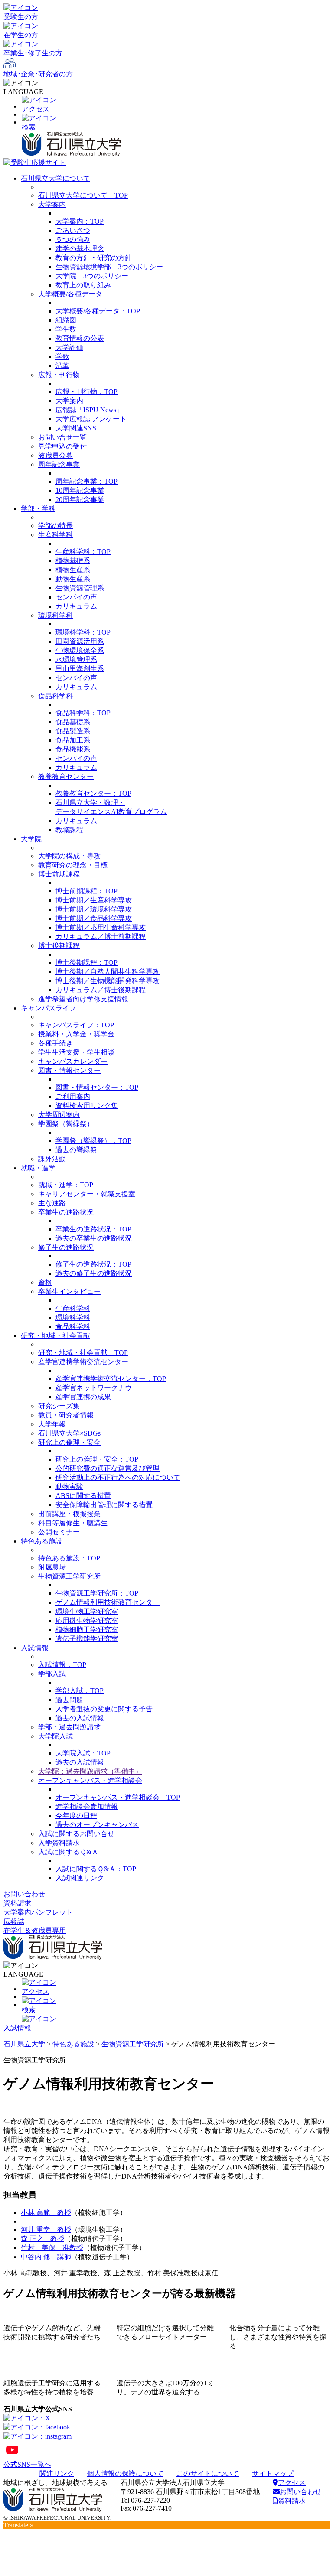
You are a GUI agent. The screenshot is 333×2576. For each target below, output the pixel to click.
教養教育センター (66, 777)
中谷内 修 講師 (46, 2257)
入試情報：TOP (62, 1665)
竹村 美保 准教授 (52, 2248)
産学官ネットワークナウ (94, 1388)
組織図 (66, 320)
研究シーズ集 (59, 1406)
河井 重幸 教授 (46, 2229)
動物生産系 (73, 579)
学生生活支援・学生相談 (76, 1052)
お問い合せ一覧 (62, 437)
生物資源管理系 (80, 588)
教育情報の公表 (80, 338)
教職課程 (69, 830)
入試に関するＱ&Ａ (68, 1852)
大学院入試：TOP (83, 1753)
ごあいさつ (73, 230)
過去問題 (69, 1700)
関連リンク (57, 2473)
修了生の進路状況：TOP (93, 1264)
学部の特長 (55, 526)
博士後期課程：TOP (87, 962)
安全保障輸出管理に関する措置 (104, 1505)
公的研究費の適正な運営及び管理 (108, 1468)
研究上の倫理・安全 (69, 1442)
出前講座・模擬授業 (69, 1514)
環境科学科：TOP (83, 632)
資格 (45, 1282)
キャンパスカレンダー (73, 1061)
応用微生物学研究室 (87, 1620)
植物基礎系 (73, 561)
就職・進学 (38, 1168)
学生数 (66, 329)
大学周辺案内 (59, 1115)
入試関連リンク (80, 1878)
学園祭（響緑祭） (66, 1124)
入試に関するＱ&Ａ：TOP (96, 1869)
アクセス (292, 2483)
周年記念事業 (59, 464)
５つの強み (73, 239)
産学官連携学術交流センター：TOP (111, 1379)
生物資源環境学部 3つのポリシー (109, 267)
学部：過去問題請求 (69, 1727)
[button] (166, 123)
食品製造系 (73, 731)
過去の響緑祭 (76, 1150)
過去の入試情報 (80, 1718)
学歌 (62, 357)
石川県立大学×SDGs (69, 1433)
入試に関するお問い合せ (76, 1834)
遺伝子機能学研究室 (87, 1639)
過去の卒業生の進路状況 (94, 1238)
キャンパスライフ (49, 1008)
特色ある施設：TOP (69, 1558)
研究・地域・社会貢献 (55, 1336)
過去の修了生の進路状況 (94, 1273)
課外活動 (52, 1159)
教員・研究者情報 (66, 1415)
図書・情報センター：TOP (97, 1087)
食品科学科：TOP (83, 713)
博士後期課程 (59, 946)
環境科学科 (55, 615)
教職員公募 (55, 455)
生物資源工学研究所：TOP (97, 1593)
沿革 (62, 366)
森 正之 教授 (42, 2239)
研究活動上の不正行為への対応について (118, 1477)
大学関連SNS (76, 428)
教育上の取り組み (83, 285)
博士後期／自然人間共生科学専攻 (108, 972)
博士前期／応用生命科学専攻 (101, 927)
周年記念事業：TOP (87, 481)
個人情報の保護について (125, 2473)
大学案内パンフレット (38, 1912)
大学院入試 (55, 1736)
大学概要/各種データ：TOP (98, 311)
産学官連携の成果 (83, 1397)
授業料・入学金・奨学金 (76, 1034)
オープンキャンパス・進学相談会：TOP (118, 1797)
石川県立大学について (55, 178)
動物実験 (69, 1487)
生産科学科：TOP (83, 552)
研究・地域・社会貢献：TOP (83, 1353)
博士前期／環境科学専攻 (94, 909)
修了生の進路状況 (66, 1247)
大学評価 (69, 347)
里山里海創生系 (80, 669)
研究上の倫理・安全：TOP (97, 1459)
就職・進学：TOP (66, 1185)
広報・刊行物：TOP (87, 392)
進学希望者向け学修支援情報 (83, 999)
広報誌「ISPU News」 (89, 410)
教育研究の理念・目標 (73, 865)
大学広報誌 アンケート (91, 419)
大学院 (31, 839)
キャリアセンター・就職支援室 (87, 1194)
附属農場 (52, 1567)
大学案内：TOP (80, 221)
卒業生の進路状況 (66, 1212)
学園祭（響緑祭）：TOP (93, 1141)
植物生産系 (73, 570)
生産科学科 (55, 535)
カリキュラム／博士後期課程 (101, 990)
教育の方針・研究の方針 (94, 258)
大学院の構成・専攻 (69, 856)
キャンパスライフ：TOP (76, 1025)
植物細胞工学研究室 (87, 1630)
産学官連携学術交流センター (83, 1362)
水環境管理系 (76, 659)
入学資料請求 (59, 1843)
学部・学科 (38, 509)
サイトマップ (273, 2473)
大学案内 (52, 204)
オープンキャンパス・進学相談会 (90, 1780)
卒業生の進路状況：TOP (93, 1229)
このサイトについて (208, 2473)
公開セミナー (59, 1532)
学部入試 (52, 1674)
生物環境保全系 (80, 650)
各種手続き (55, 1043)
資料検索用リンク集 (87, 1106)
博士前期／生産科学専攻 (94, 900)
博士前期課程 (59, 874)
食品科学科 (55, 696)
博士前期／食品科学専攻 (94, 918)
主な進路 (52, 1203)
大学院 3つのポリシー (92, 276)
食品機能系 (73, 749)
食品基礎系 (73, 722)
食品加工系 (73, 740)
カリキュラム (76, 606)
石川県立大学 (24, 2044)
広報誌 (14, 1921)
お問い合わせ (24, 1894)
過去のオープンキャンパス (97, 1825)
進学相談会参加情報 (87, 1806)
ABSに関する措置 (83, 1496)
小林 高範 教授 (46, 2213)
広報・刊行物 (59, 375)
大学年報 (52, 1424)
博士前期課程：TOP (87, 891)
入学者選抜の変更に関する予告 (104, 1709)
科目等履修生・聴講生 (73, 1523)
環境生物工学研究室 (87, 1611)
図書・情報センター (69, 1070)
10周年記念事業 (80, 490)
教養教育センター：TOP (93, 793)
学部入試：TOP (80, 1691)
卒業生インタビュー (69, 1291)
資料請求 (17, 1903)
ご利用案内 (73, 1096)
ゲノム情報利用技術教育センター (108, 1602)
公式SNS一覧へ (27, 2464)
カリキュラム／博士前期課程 (101, 936)
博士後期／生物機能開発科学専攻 (108, 981)
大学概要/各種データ (70, 294)
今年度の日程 (76, 1816)
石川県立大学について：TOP (83, 195)
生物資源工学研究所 (69, 1576)
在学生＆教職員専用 (35, 1930)
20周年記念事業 (80, 500)
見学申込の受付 (62, 446)
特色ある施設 (42, 1541)
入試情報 (35, 1648)
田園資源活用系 (80, 641)
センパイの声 (76, 597)
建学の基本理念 (80, 249)
